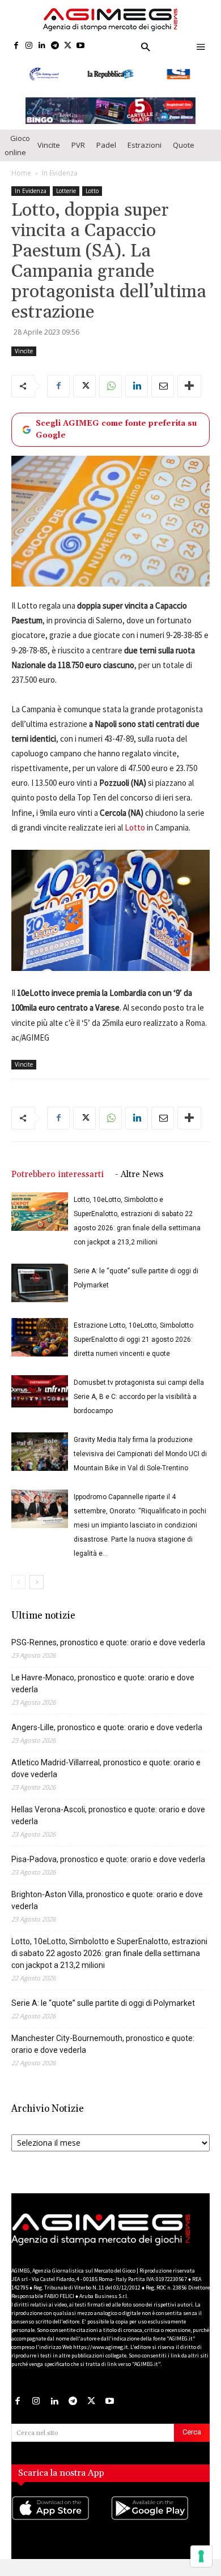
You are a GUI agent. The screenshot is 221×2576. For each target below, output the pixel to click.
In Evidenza (60, 173)
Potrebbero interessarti (58, 1174)
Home (21, 173)
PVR (78, 145)
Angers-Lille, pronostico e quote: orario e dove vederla (107, 1727)
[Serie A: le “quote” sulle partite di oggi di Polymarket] (40, 1283)
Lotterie (66, 191)
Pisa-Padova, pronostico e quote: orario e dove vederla (108, 1859)
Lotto (92, 191)
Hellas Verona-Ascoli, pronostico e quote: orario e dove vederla (108, 1815)
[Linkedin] (42, 46)
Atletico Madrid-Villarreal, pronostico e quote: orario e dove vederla (106, 1768)
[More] (189, 386)
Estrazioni (144, 145)
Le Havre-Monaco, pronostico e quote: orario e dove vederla (103, 1683)
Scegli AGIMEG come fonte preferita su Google (116, 429)
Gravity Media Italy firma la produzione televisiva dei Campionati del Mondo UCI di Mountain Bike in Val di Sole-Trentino (140, 1454)
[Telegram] (55, 46)
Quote (184, 145)
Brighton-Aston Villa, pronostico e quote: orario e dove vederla (107, 1900)
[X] (68, 46)
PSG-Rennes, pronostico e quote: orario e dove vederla (108, 1642)
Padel (106, 145)
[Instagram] (29, 46)
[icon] (61, 2519)
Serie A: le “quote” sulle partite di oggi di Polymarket (103, 2003)
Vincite (49, 145)
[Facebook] (16, 46)
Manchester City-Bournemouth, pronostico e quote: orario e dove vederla (103, 2044)
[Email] (163, 386)
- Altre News (139, 1174)
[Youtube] (81, 46)
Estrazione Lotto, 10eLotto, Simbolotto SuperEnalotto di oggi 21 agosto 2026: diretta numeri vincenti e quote (133, 1340)
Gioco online (17, 145)
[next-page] (37, 1582)
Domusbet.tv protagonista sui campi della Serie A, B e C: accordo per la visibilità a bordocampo (139, 1397)
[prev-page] (18, 1582)
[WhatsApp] (110, 386)
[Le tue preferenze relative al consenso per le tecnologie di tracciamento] (201, 2556)
